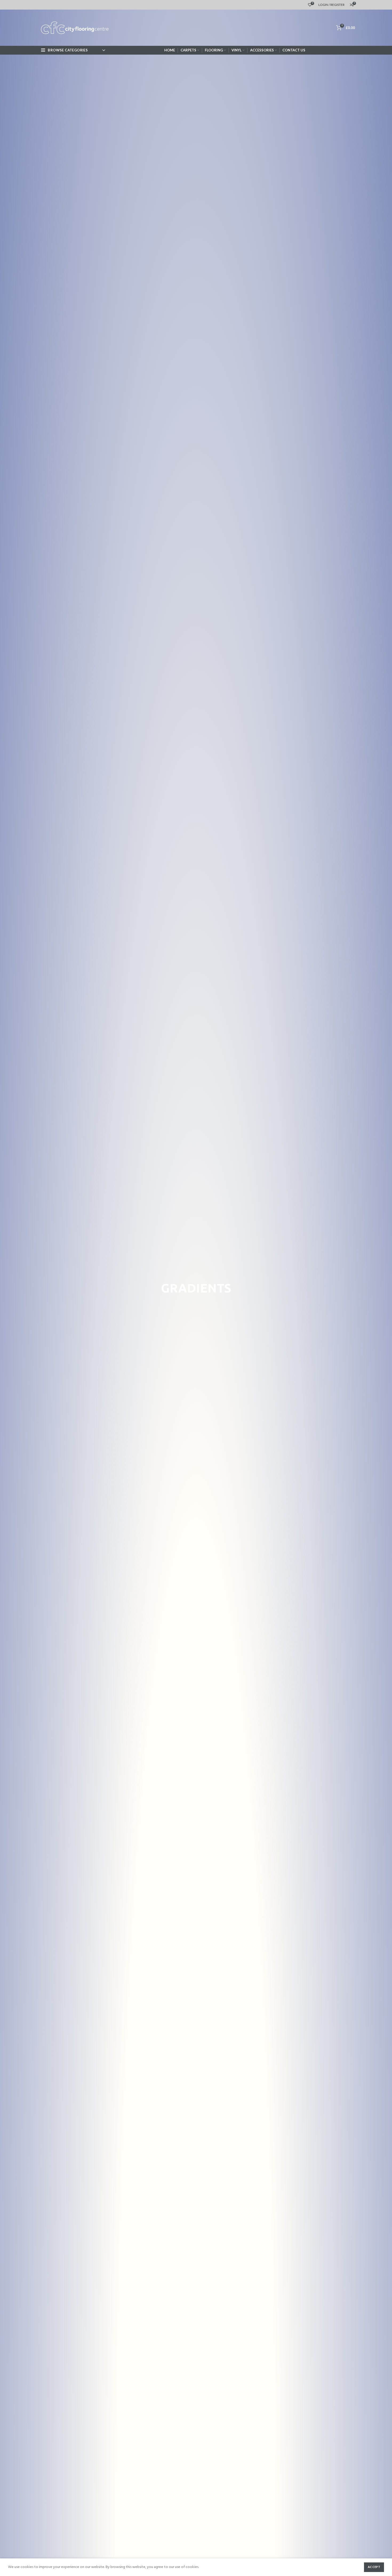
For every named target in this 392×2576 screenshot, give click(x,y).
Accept (374, 2567)
